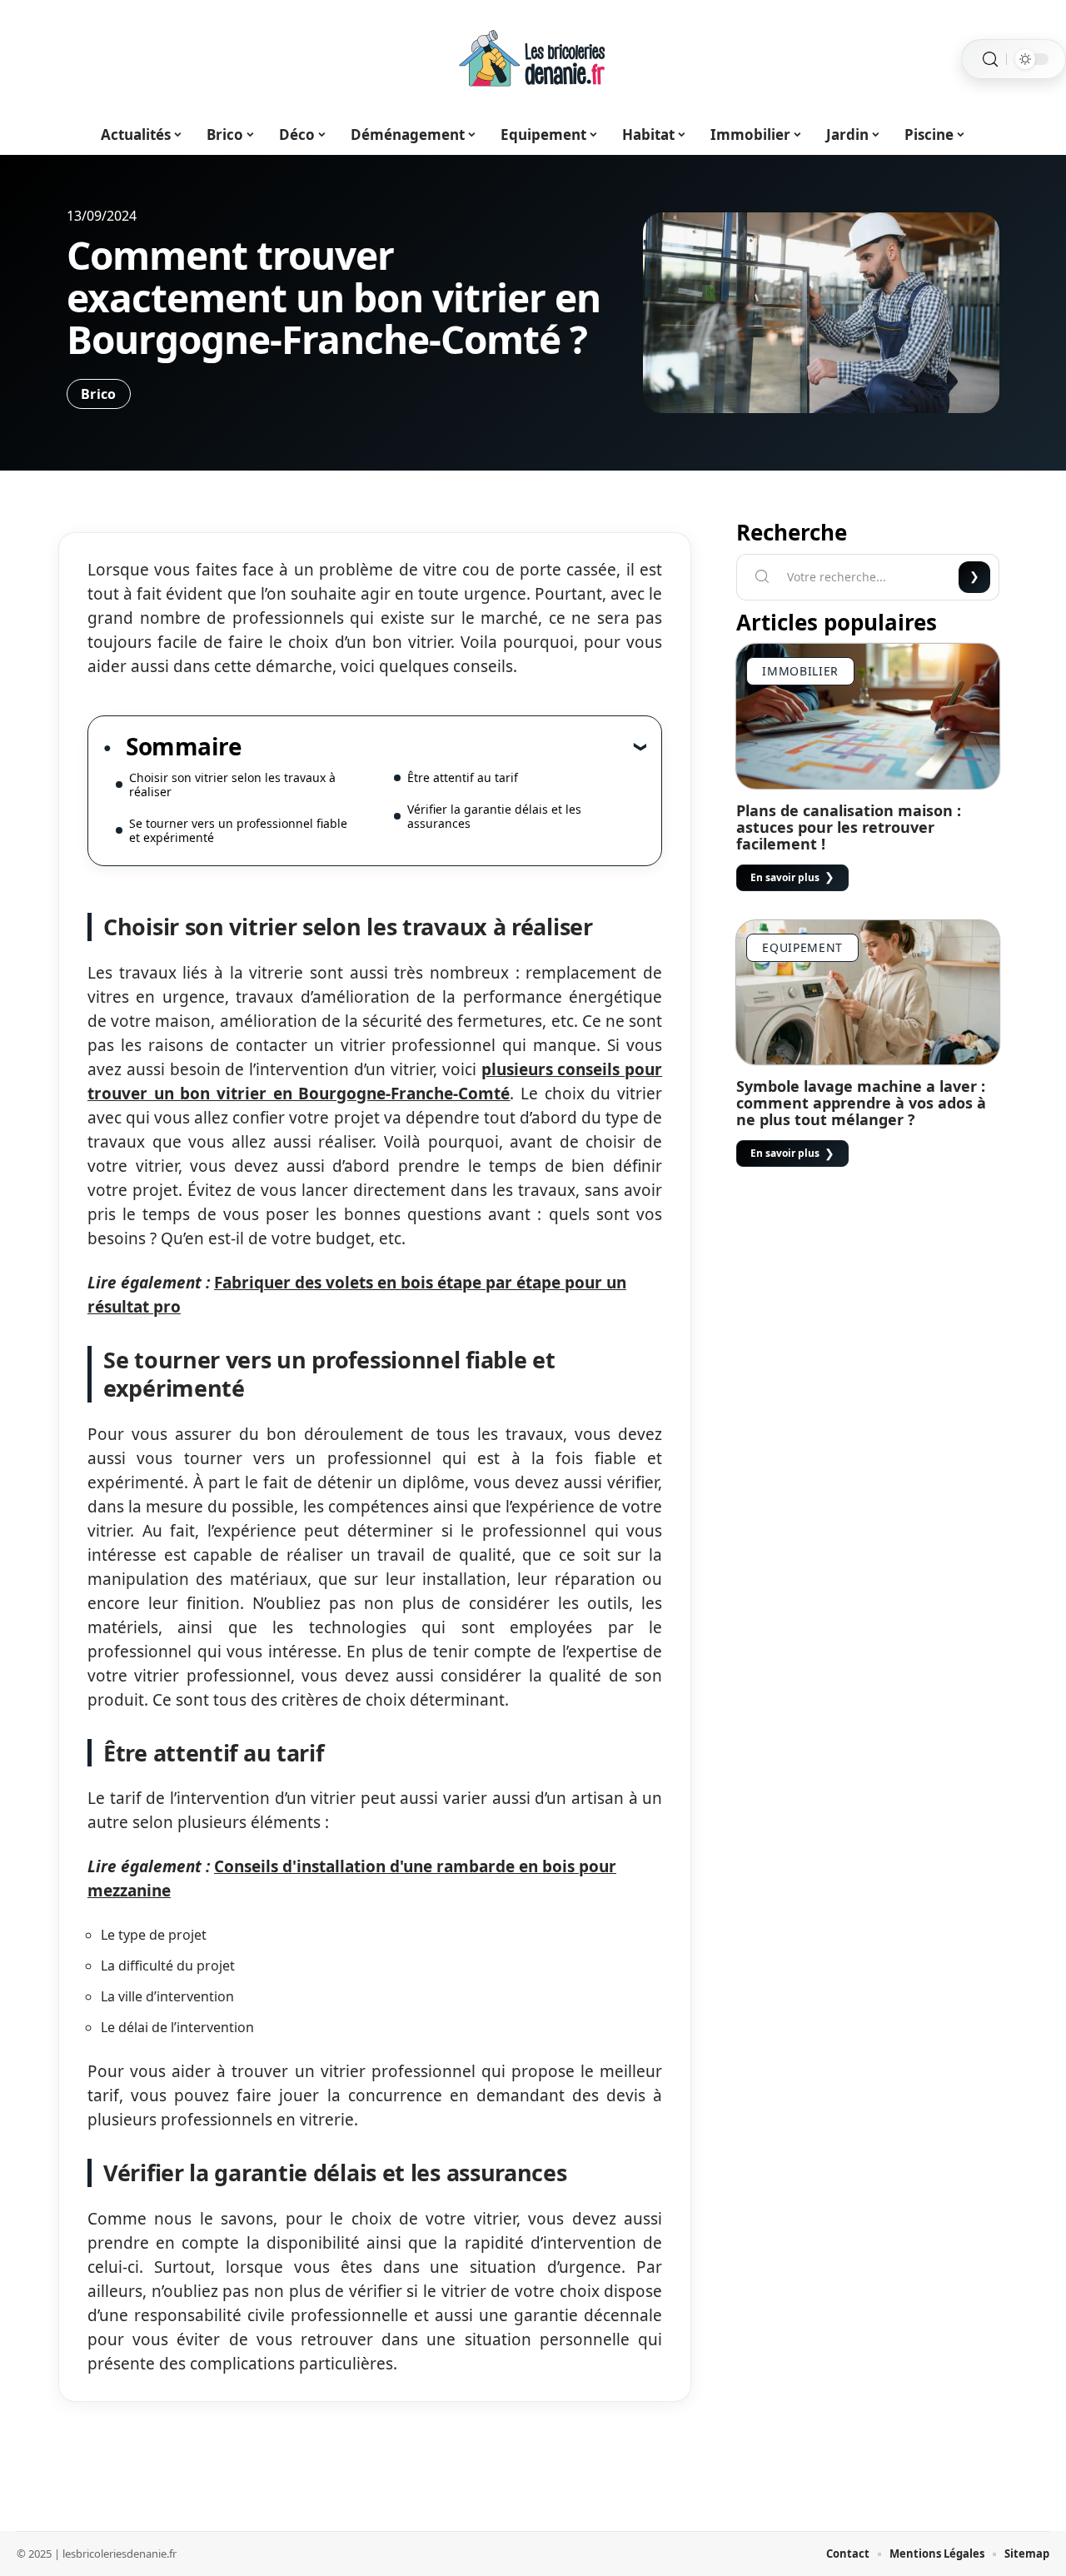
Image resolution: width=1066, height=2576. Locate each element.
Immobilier (800, 671)
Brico (99, 394)
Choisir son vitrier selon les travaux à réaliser (232, 785)
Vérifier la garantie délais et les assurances (494, 816)
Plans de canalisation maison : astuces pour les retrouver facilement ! (849, 827)
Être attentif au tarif (463, 777)
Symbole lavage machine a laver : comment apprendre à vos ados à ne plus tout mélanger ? (861, 1103)
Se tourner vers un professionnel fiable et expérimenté (238, 830)
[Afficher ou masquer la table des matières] (444, 746)
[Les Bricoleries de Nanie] (533, 59)
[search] (990, 60)
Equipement (802, 947)
